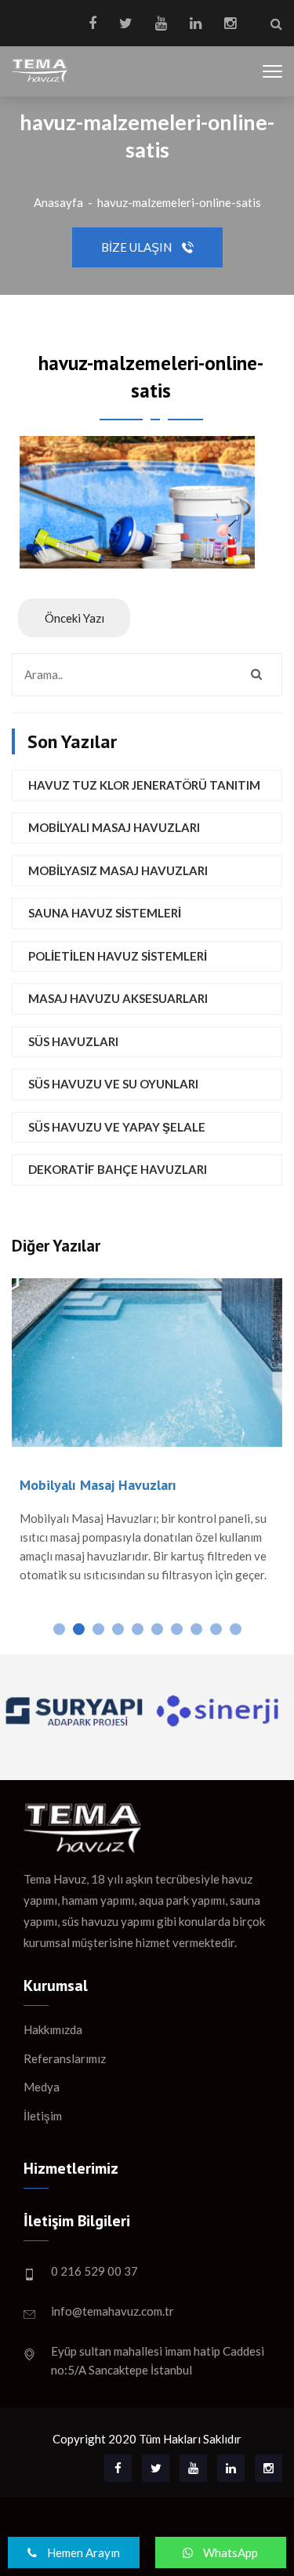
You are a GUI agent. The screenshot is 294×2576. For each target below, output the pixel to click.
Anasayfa (58, 202)
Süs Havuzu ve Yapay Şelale (117, 1127)
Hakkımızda (53, 2029)
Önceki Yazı (74, 618)
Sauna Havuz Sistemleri (105, 913)
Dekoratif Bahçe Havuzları (118, 1169)
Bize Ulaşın (138, 247)
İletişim (43, 2116)
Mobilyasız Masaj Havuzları (118, 870)
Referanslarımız (65, 2058)
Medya (42, 2087)
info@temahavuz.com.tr (113, 2311)
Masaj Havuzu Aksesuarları (118, 998)
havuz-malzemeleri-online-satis (179, 202)
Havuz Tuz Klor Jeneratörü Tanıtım (144, 785)
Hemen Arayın (82, 2552)
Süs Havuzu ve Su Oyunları (113, 1084)
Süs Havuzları (73, 1041)
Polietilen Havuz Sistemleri (118, 956)
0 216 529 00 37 (94, 2271)
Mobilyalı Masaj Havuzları (114, 827)
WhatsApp (229, 2552)
